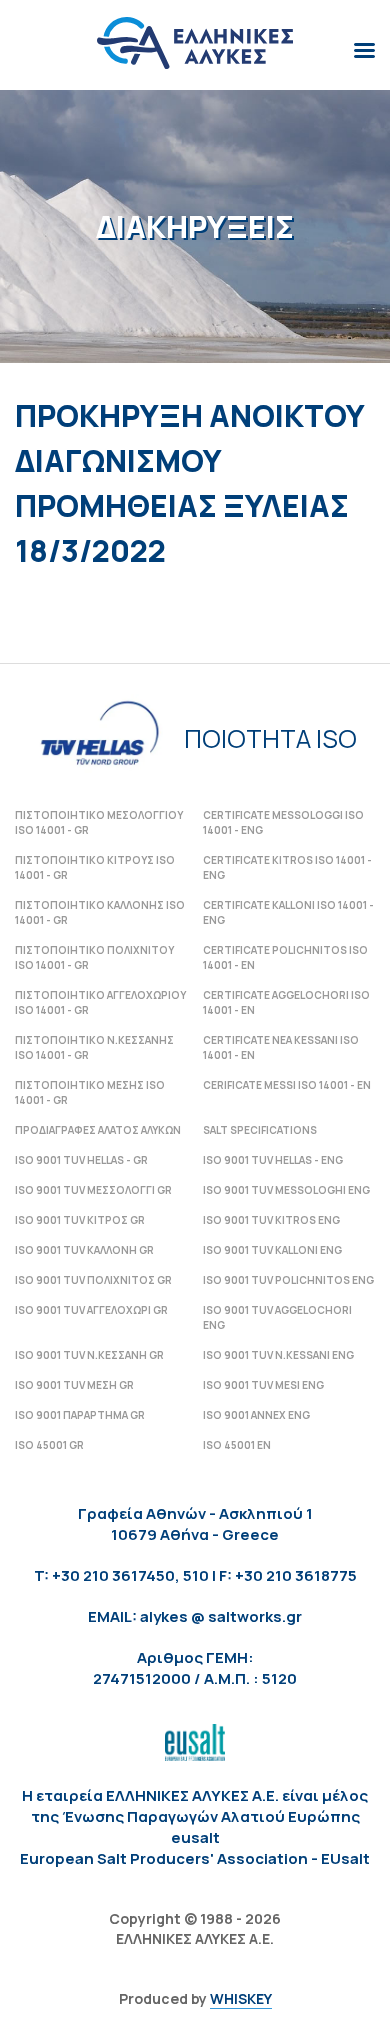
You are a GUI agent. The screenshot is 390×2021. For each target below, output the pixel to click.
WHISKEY (241, 1998)
